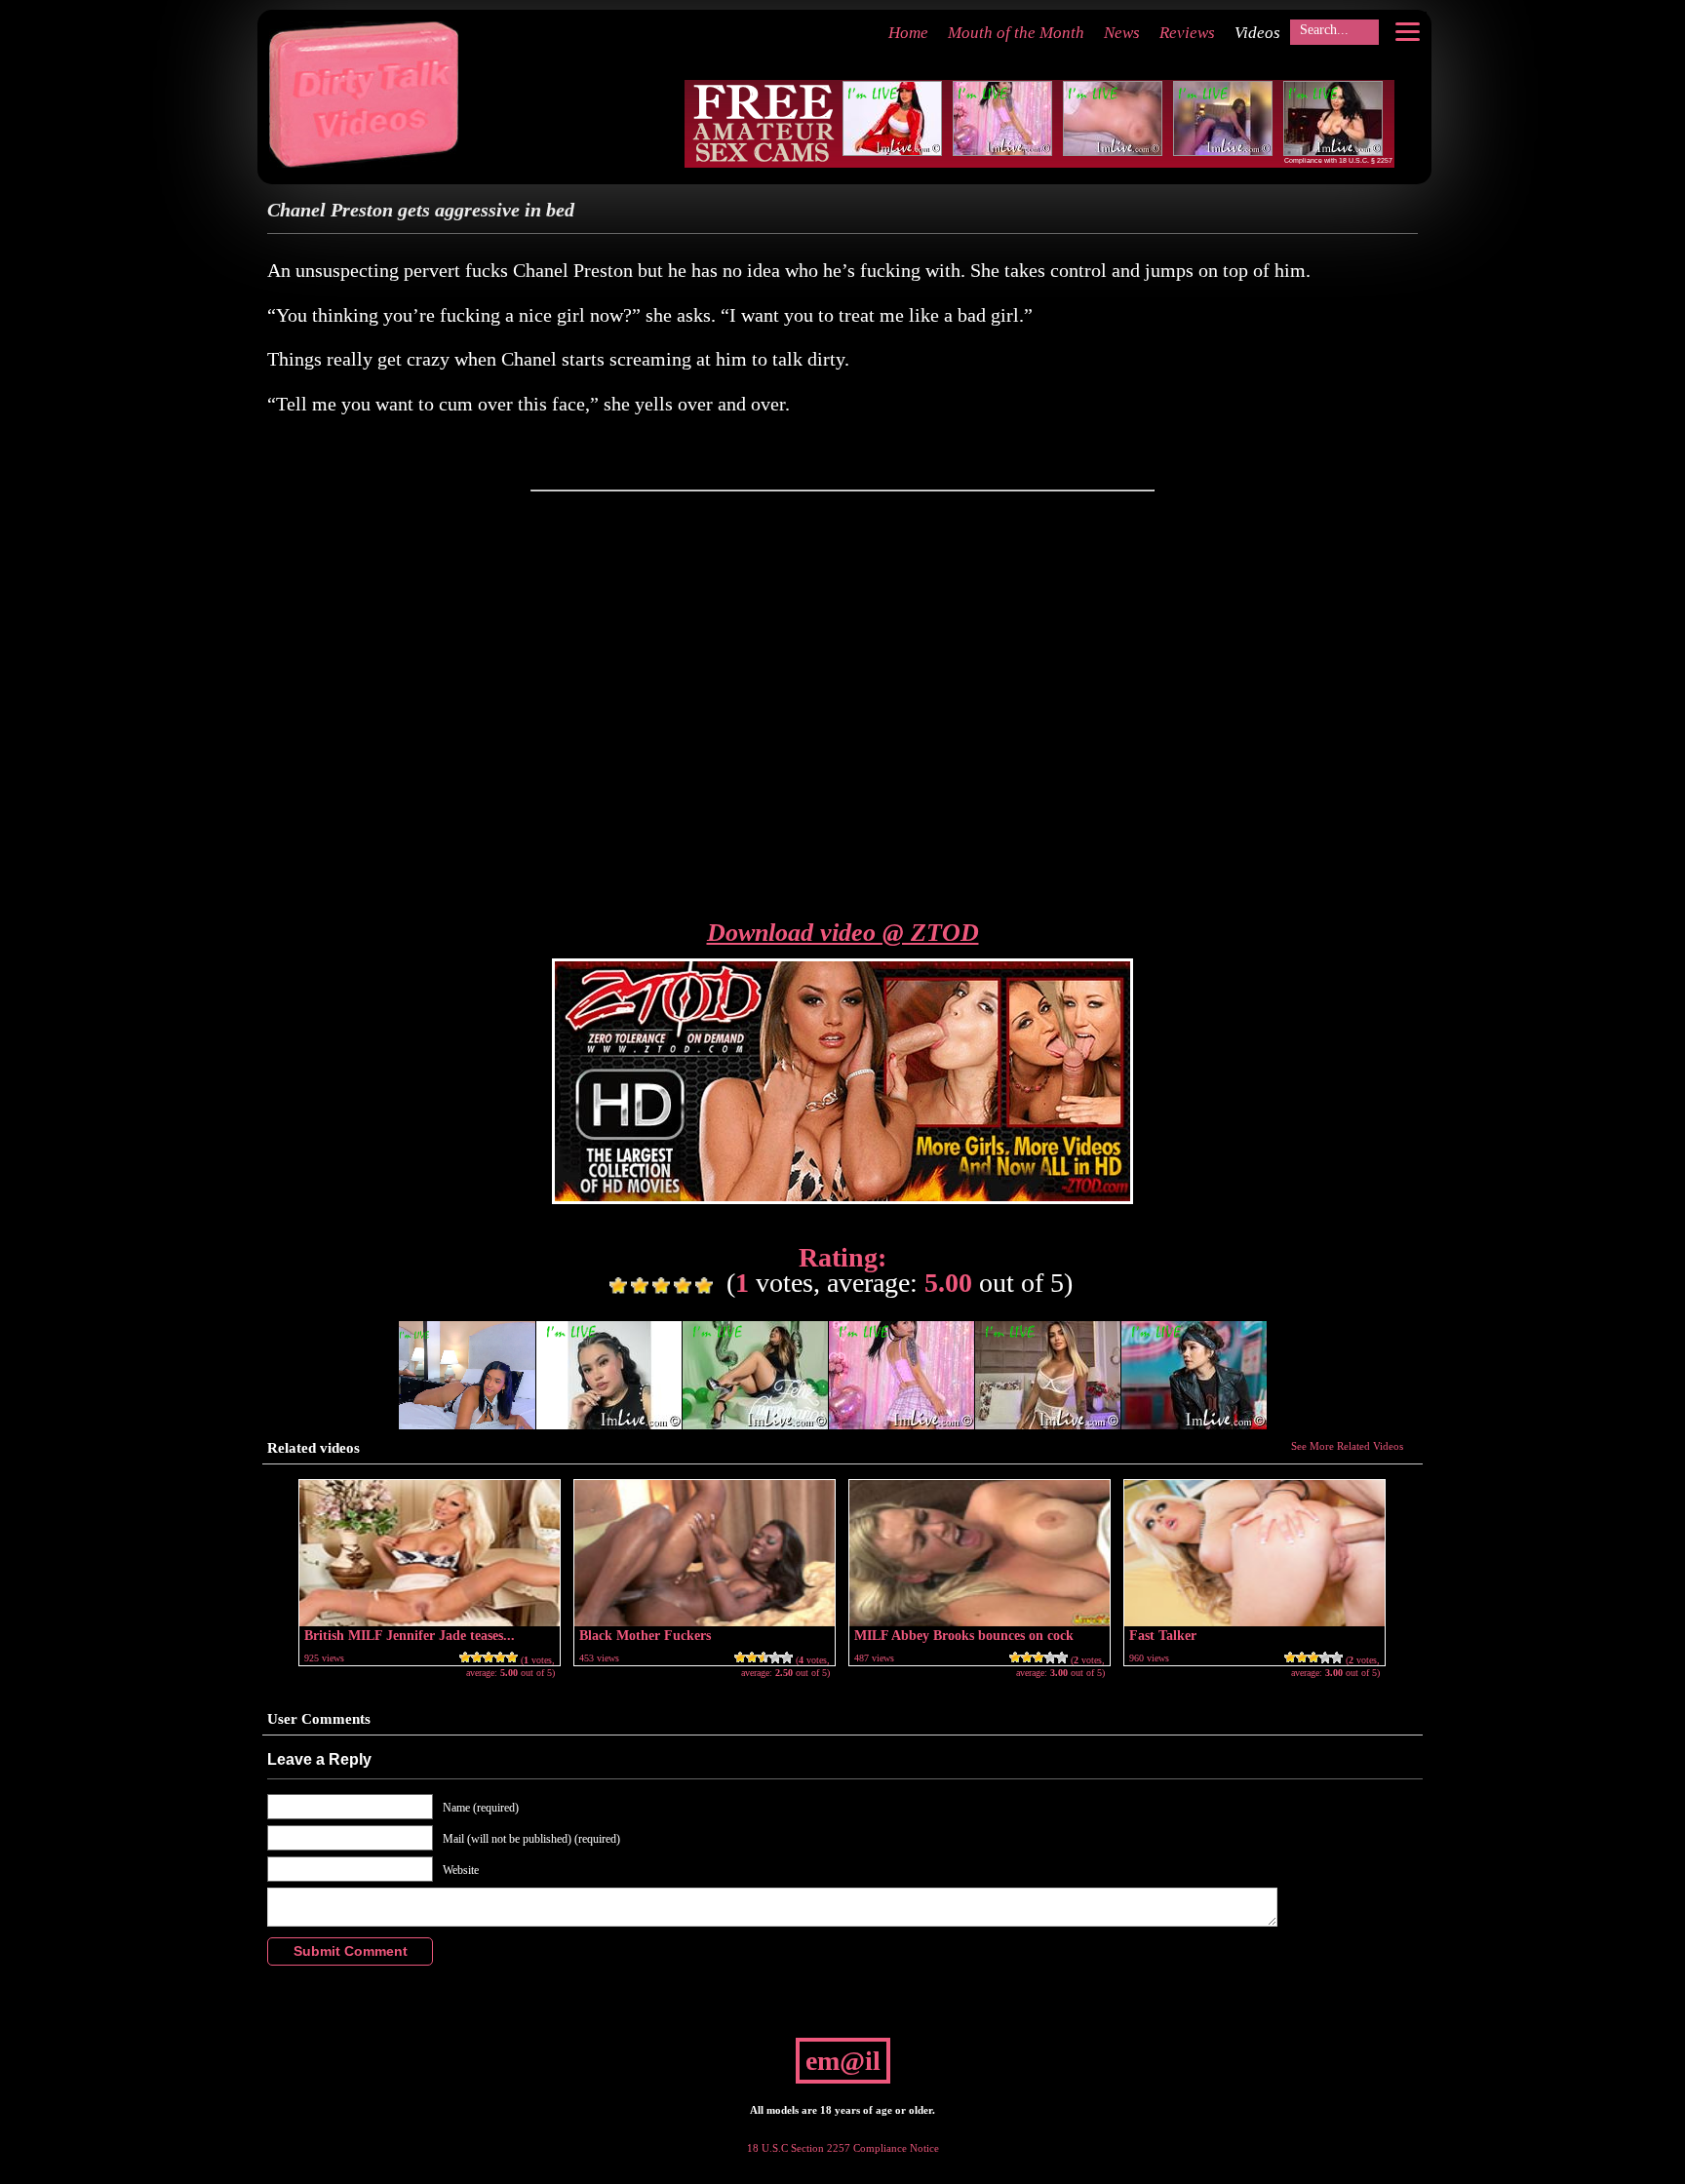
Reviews (1187, 33)
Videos (1257, 33)
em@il (843, 2061)
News (1122, 33)
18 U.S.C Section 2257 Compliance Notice (843, 2148)
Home (908, 33)
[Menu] (1407, 31)
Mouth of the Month (1016, 33)
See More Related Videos (1347, 1446)
